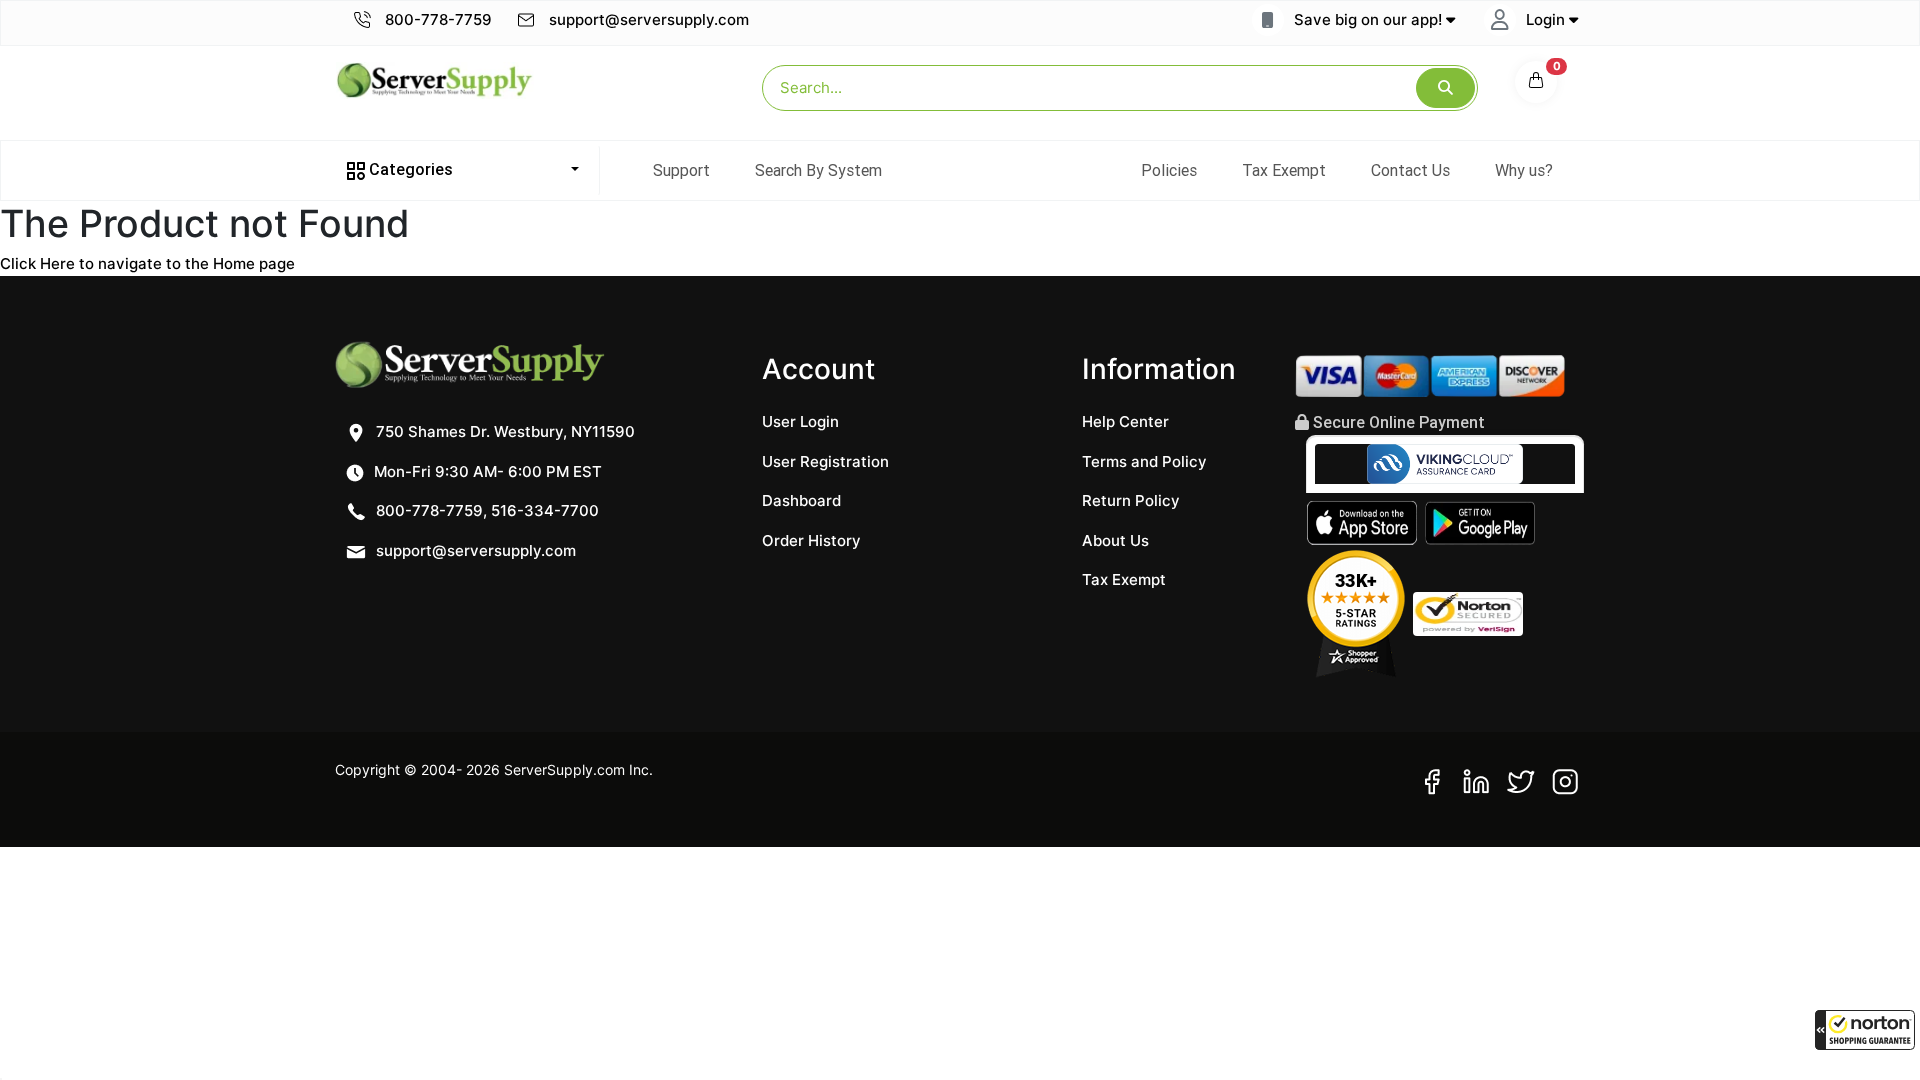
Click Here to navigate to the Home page (147, 263)
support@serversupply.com (649, 19)
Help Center (1125, 421)
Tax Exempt (1284, 170)
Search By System (818, 170)
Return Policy (1131, 500)
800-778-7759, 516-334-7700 (485, 510)
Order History (811, 540)
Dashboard (801, 500)
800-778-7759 (436, 19)
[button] (1865, 1030)
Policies (1169, 170)
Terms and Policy (1144, 461)
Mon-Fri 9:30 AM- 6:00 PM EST (486, 471)
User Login (800, 421)
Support (681, 170)
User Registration (825, 461)
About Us (1115, 540)
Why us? (1524, 170)
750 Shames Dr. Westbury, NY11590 (503, 431)
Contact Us (1410, 170)
